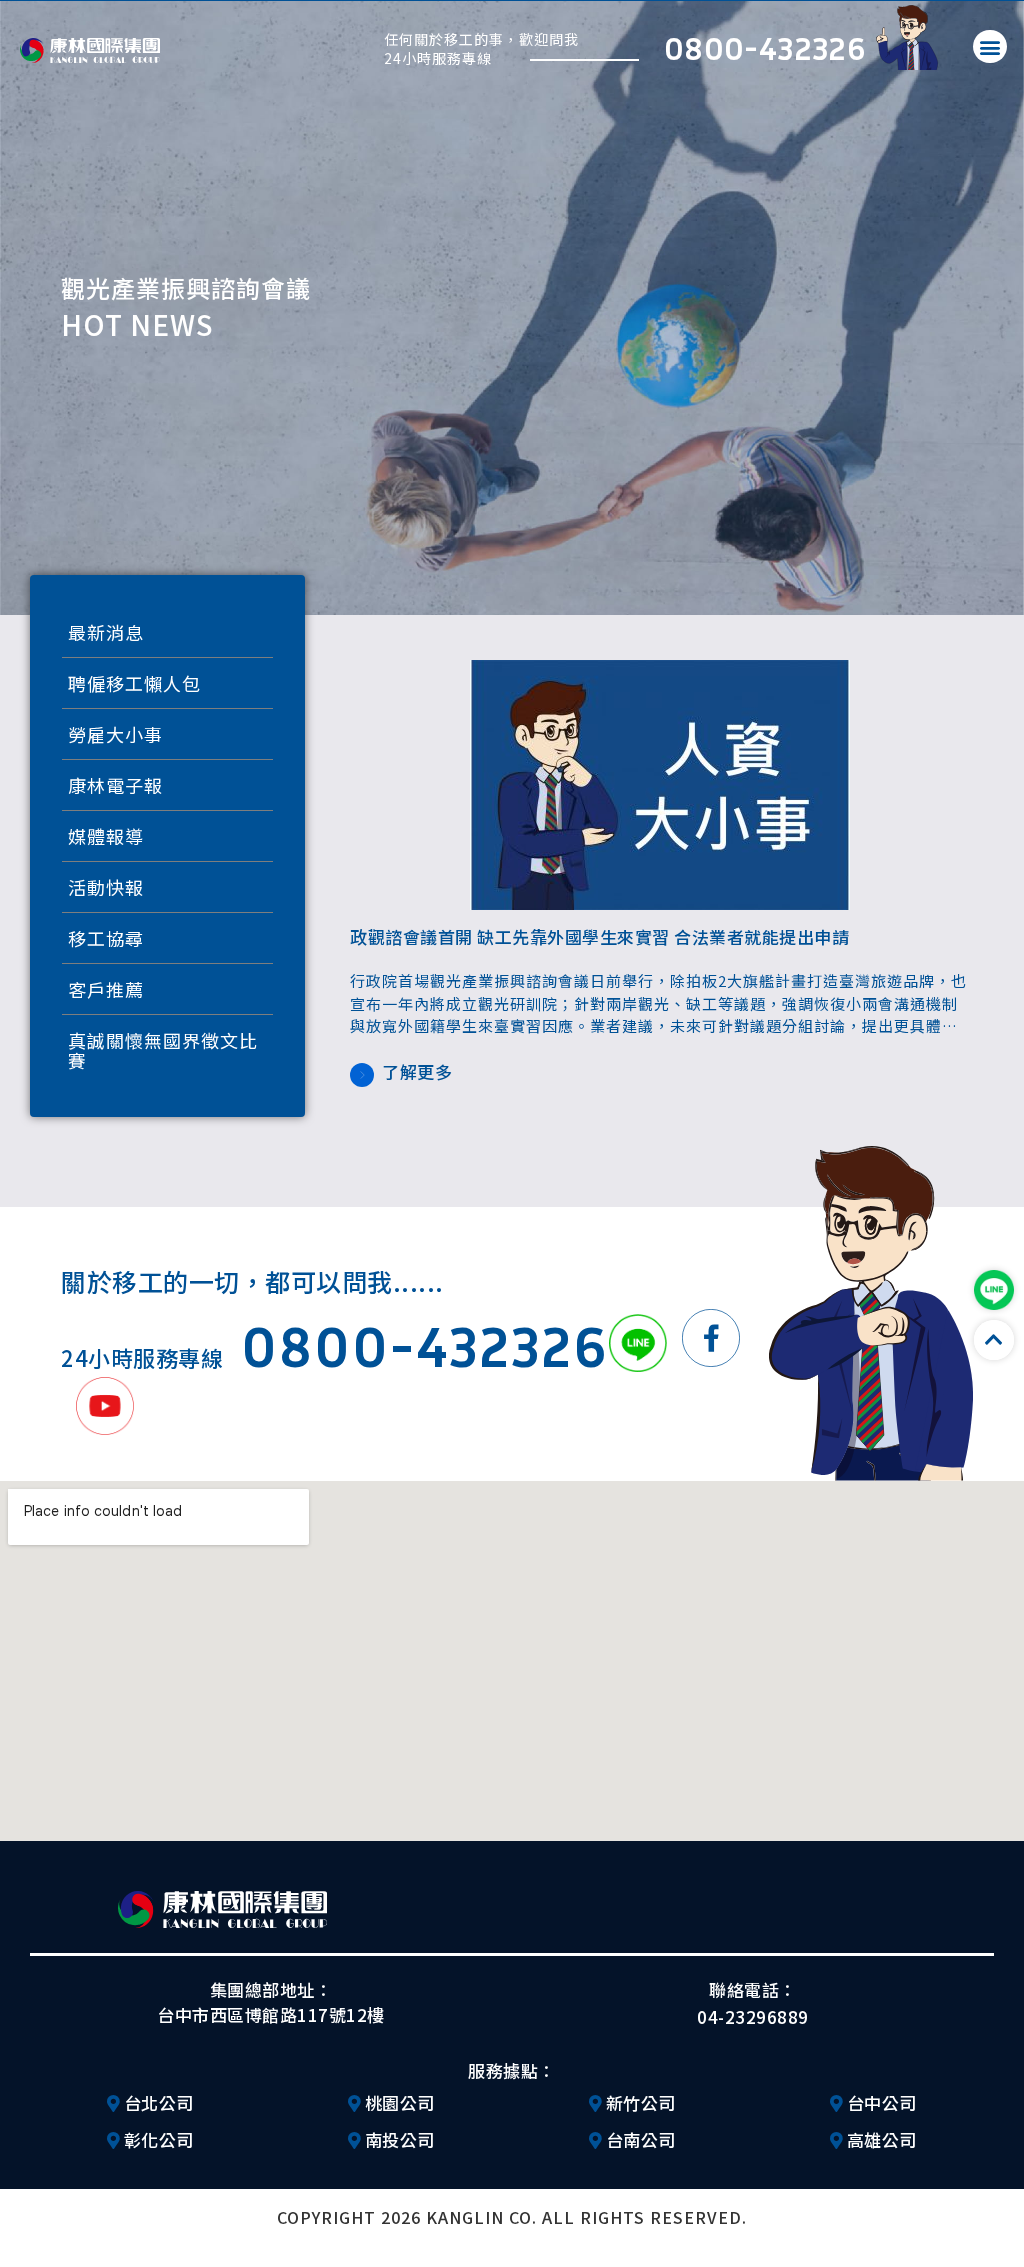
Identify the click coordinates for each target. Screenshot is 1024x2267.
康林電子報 (115, 785)
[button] (990, 46)
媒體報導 (106, 836)
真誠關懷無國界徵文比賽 (163, 1050)
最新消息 (106, 632)
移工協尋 (106, 938)
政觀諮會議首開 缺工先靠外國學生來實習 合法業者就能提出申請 (599, 936)
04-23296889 (753, 2016)
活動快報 (106, 887)
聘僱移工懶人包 (134, 683)
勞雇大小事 (115, 734)
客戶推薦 (106, 989)
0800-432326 (765, 47)
